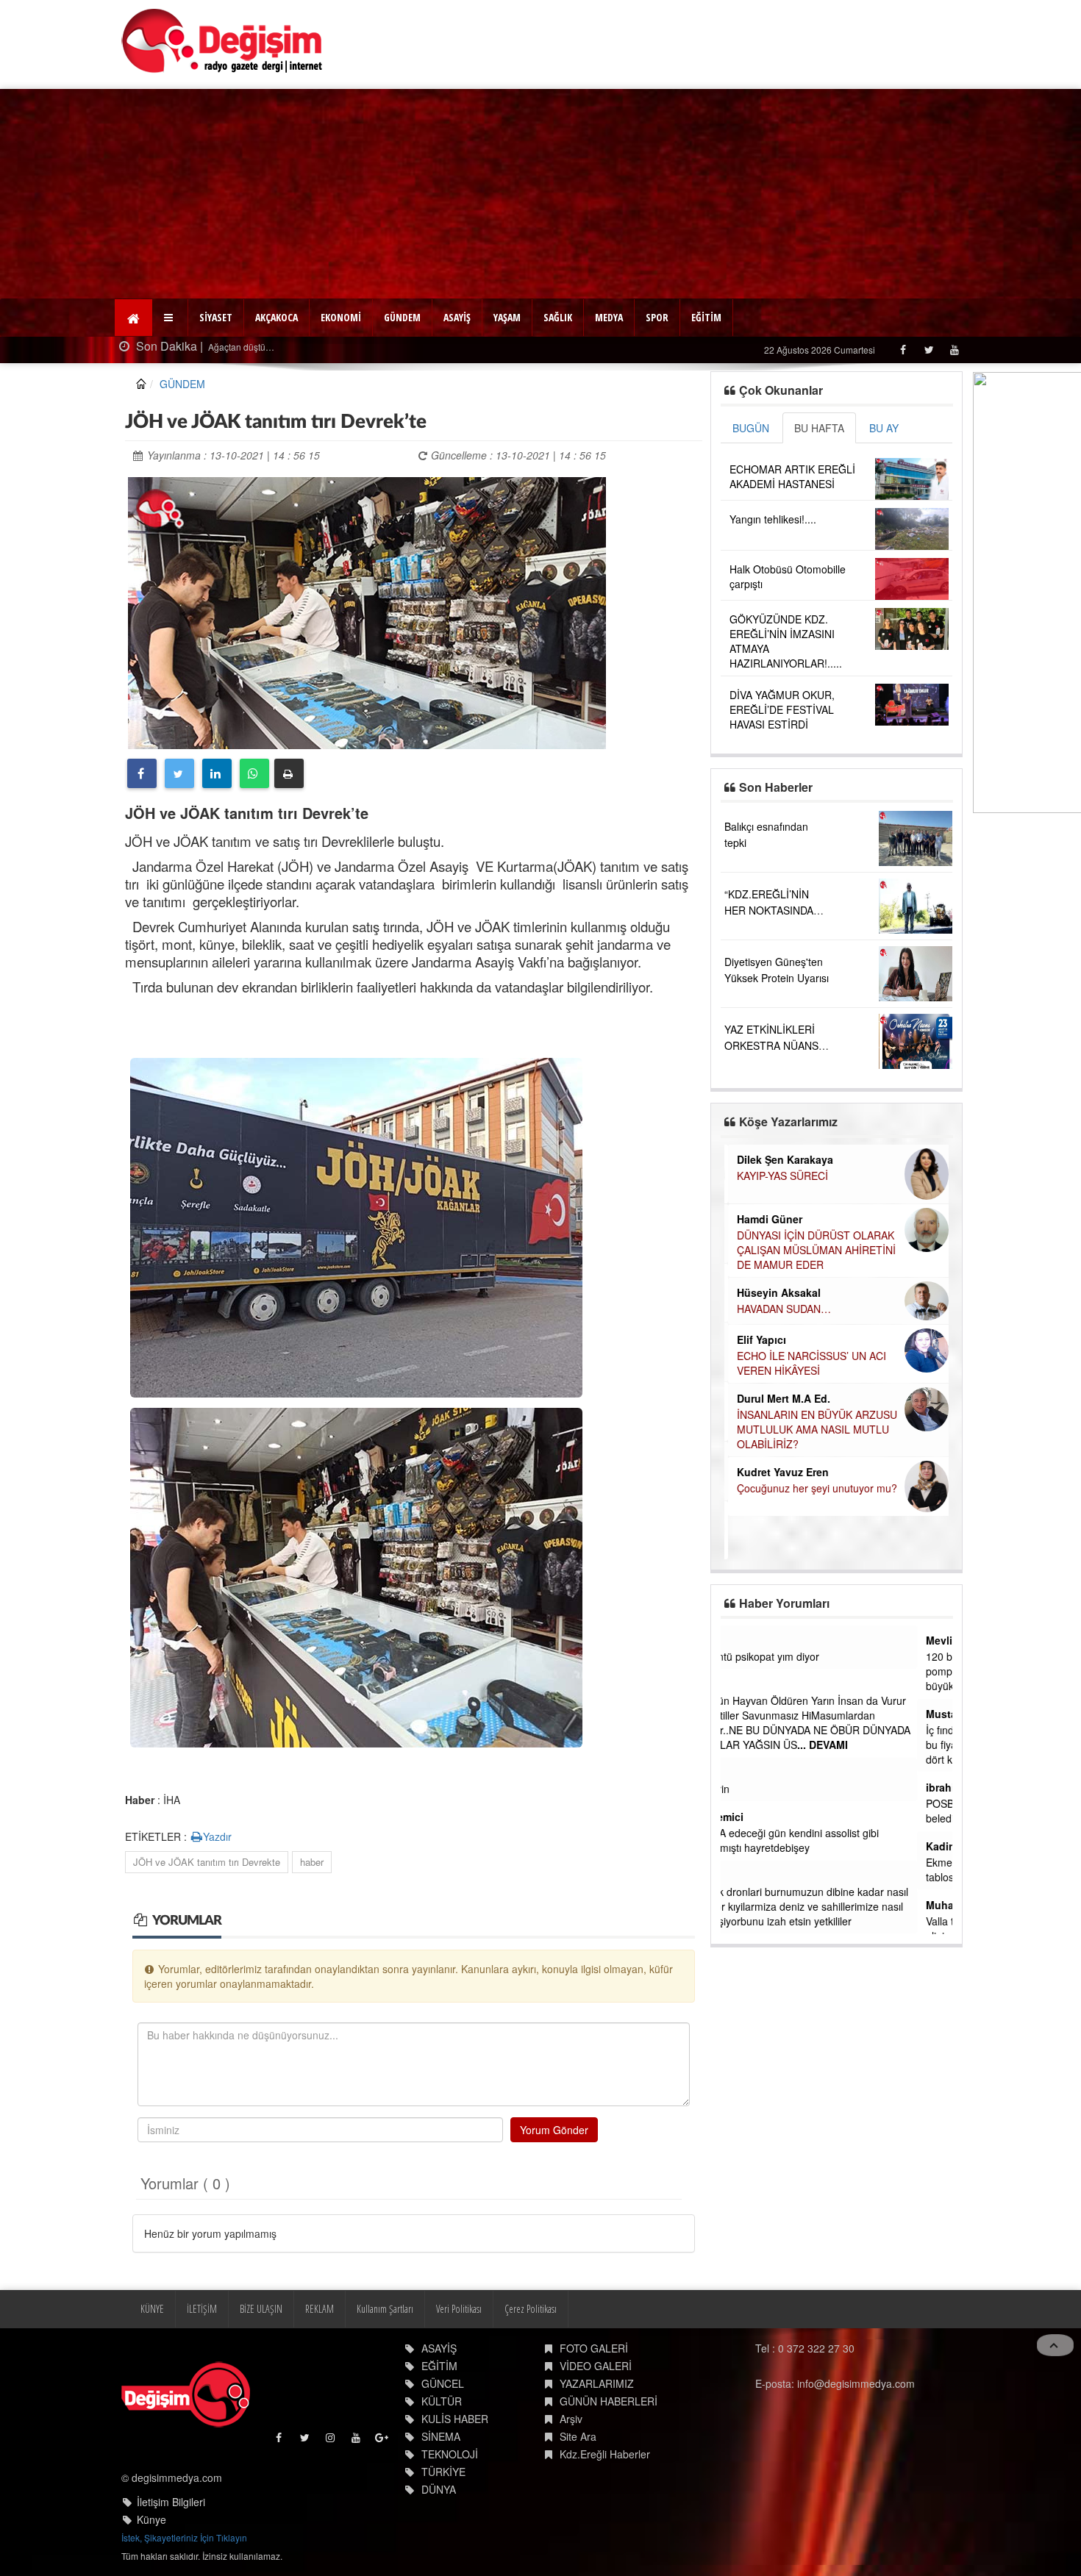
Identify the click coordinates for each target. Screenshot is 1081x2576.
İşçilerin (747, 1789)
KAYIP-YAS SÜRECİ (779, 1176)
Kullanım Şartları (385, 2309)
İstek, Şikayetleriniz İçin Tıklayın (184, 2537)
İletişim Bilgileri (171, 2502)
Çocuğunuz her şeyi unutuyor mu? (813, 1488)
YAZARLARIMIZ (597, 2383)
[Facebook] (903, 350)
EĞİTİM (706, 317)
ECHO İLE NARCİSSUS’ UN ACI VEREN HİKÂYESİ (808, 1363)
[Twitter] (928, 350)
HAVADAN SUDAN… (780, 1309)
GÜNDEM (402, 317)
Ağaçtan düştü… (240, 347)
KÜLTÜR (442, 2401)
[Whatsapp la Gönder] (254, 773)
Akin (741, 1640)
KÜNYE (152, 2309)
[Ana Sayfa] (222, 41)
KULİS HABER (455, 2419)
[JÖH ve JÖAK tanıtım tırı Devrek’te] (367, 611)
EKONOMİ (341, 317)
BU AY (884, 428)
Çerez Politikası (531, 2309)
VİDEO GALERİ (596, 2366)
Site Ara (578, 2436)
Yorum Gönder (554, 2130)
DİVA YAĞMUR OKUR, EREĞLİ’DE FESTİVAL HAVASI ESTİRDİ (782, 709)
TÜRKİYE (443, 2472)
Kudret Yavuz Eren (779, 1472)
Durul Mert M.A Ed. (780, 1398)
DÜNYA (439, 2489)
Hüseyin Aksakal (775, 1292)
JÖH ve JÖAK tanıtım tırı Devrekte (207, 1862)
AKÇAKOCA (277, 317)
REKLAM (320, 2309)
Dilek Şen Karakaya (781, 1159)
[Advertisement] (540, 192)
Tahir (742, 1875)
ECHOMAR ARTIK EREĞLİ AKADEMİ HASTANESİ (792, 476)
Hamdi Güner (766, 1219)
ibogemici (754, 1817)
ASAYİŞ (457, 317)
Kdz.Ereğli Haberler (605, 2454)
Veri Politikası (459, 2309)
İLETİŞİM (202, 2309)
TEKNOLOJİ (450, 2454)
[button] (170, 318)
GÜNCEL (443, 2383)
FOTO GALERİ (594, 2348)
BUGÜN (751, 428)
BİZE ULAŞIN (261, 2309)
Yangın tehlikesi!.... (773, 519)
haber (312, 1862)
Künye (151, 2519)
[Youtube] (954, 350)
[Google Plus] (383, 2441)
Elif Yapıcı (758, 1339)
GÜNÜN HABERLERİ (609, 2401)
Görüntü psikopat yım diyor (792, 1656)
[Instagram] (331, 2441)
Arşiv (571, 2419)
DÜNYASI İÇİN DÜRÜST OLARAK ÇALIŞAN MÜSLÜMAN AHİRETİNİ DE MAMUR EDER (813, 1250)
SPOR (657, 317)
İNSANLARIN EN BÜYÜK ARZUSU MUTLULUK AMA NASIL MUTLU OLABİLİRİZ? (813, 1429)
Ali (736, 1684)
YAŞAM (507, 317)
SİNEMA (441, 2436)
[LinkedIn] (217, 773)
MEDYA (609, 317)
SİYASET (216, 317)
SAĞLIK (558, 317)
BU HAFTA (819, 428)
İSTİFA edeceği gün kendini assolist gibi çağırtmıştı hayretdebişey (822, 1840)
